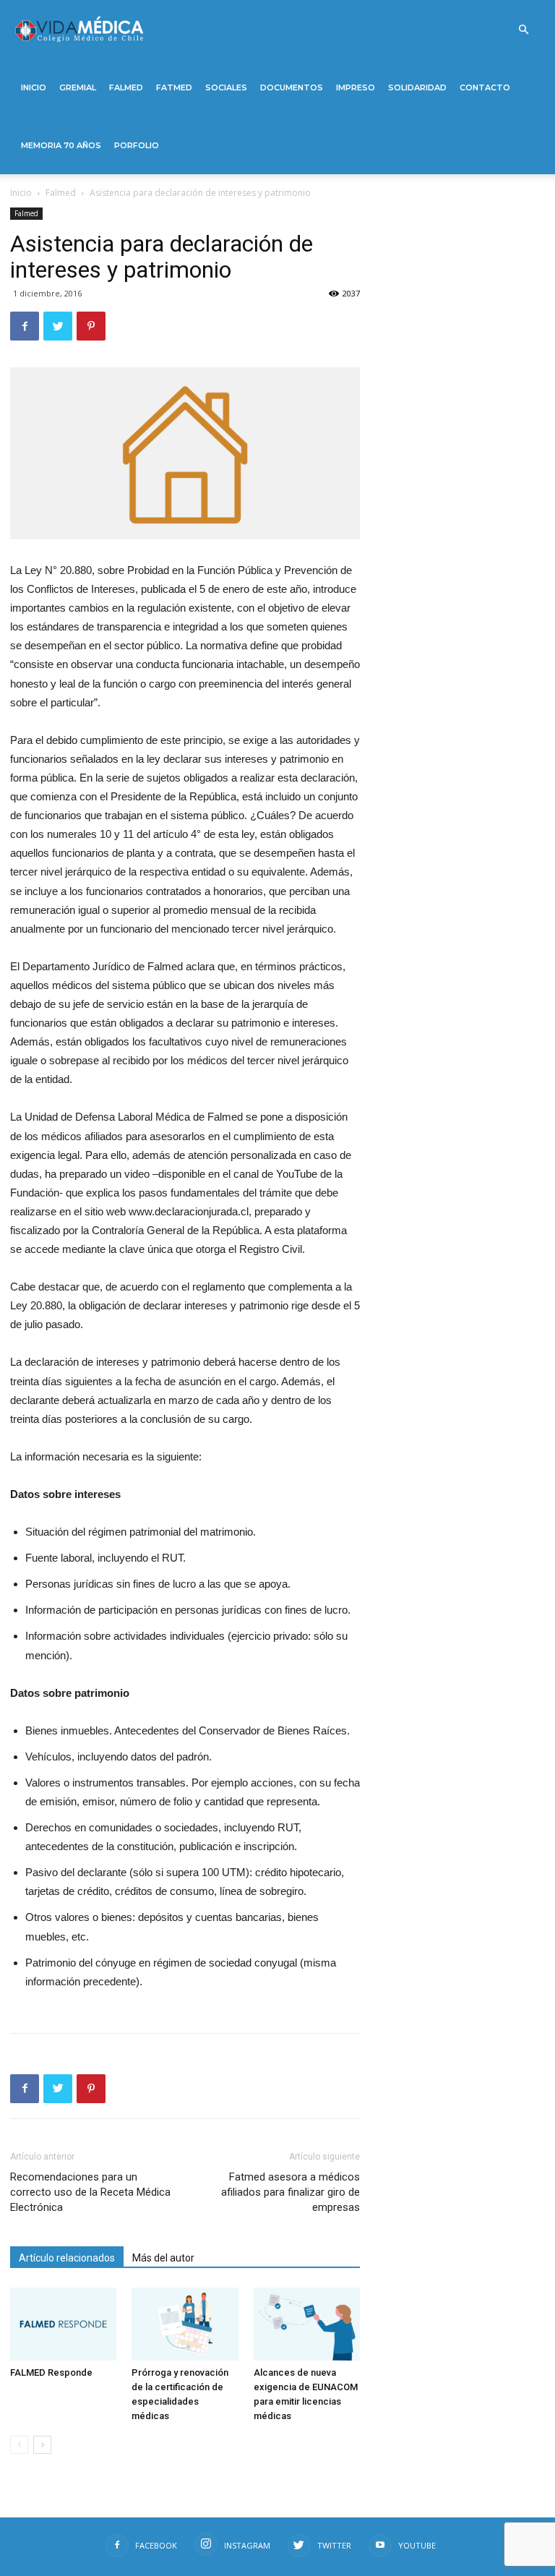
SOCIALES (226, 87)
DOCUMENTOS (292, 87)
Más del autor (163, 2258)
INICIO (34, 87)
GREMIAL (78, 87)
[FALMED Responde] (63, 2324)
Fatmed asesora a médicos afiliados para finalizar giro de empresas (291, 2192)
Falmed (61, 193)
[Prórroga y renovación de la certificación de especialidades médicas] (185, 2324)
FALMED (126, 87)
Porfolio (137, 145)
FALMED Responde (51, 2372)
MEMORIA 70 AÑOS (61, 145)
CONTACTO (485, 87)
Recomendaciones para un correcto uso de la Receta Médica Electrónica (90, 2192)
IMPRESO (356, 87)
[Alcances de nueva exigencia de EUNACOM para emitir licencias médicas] (307, 2324)
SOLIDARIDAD (417, 87)
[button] (523, 30)
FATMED (174, 87)
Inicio (21, 193)
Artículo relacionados (67, 2258)
